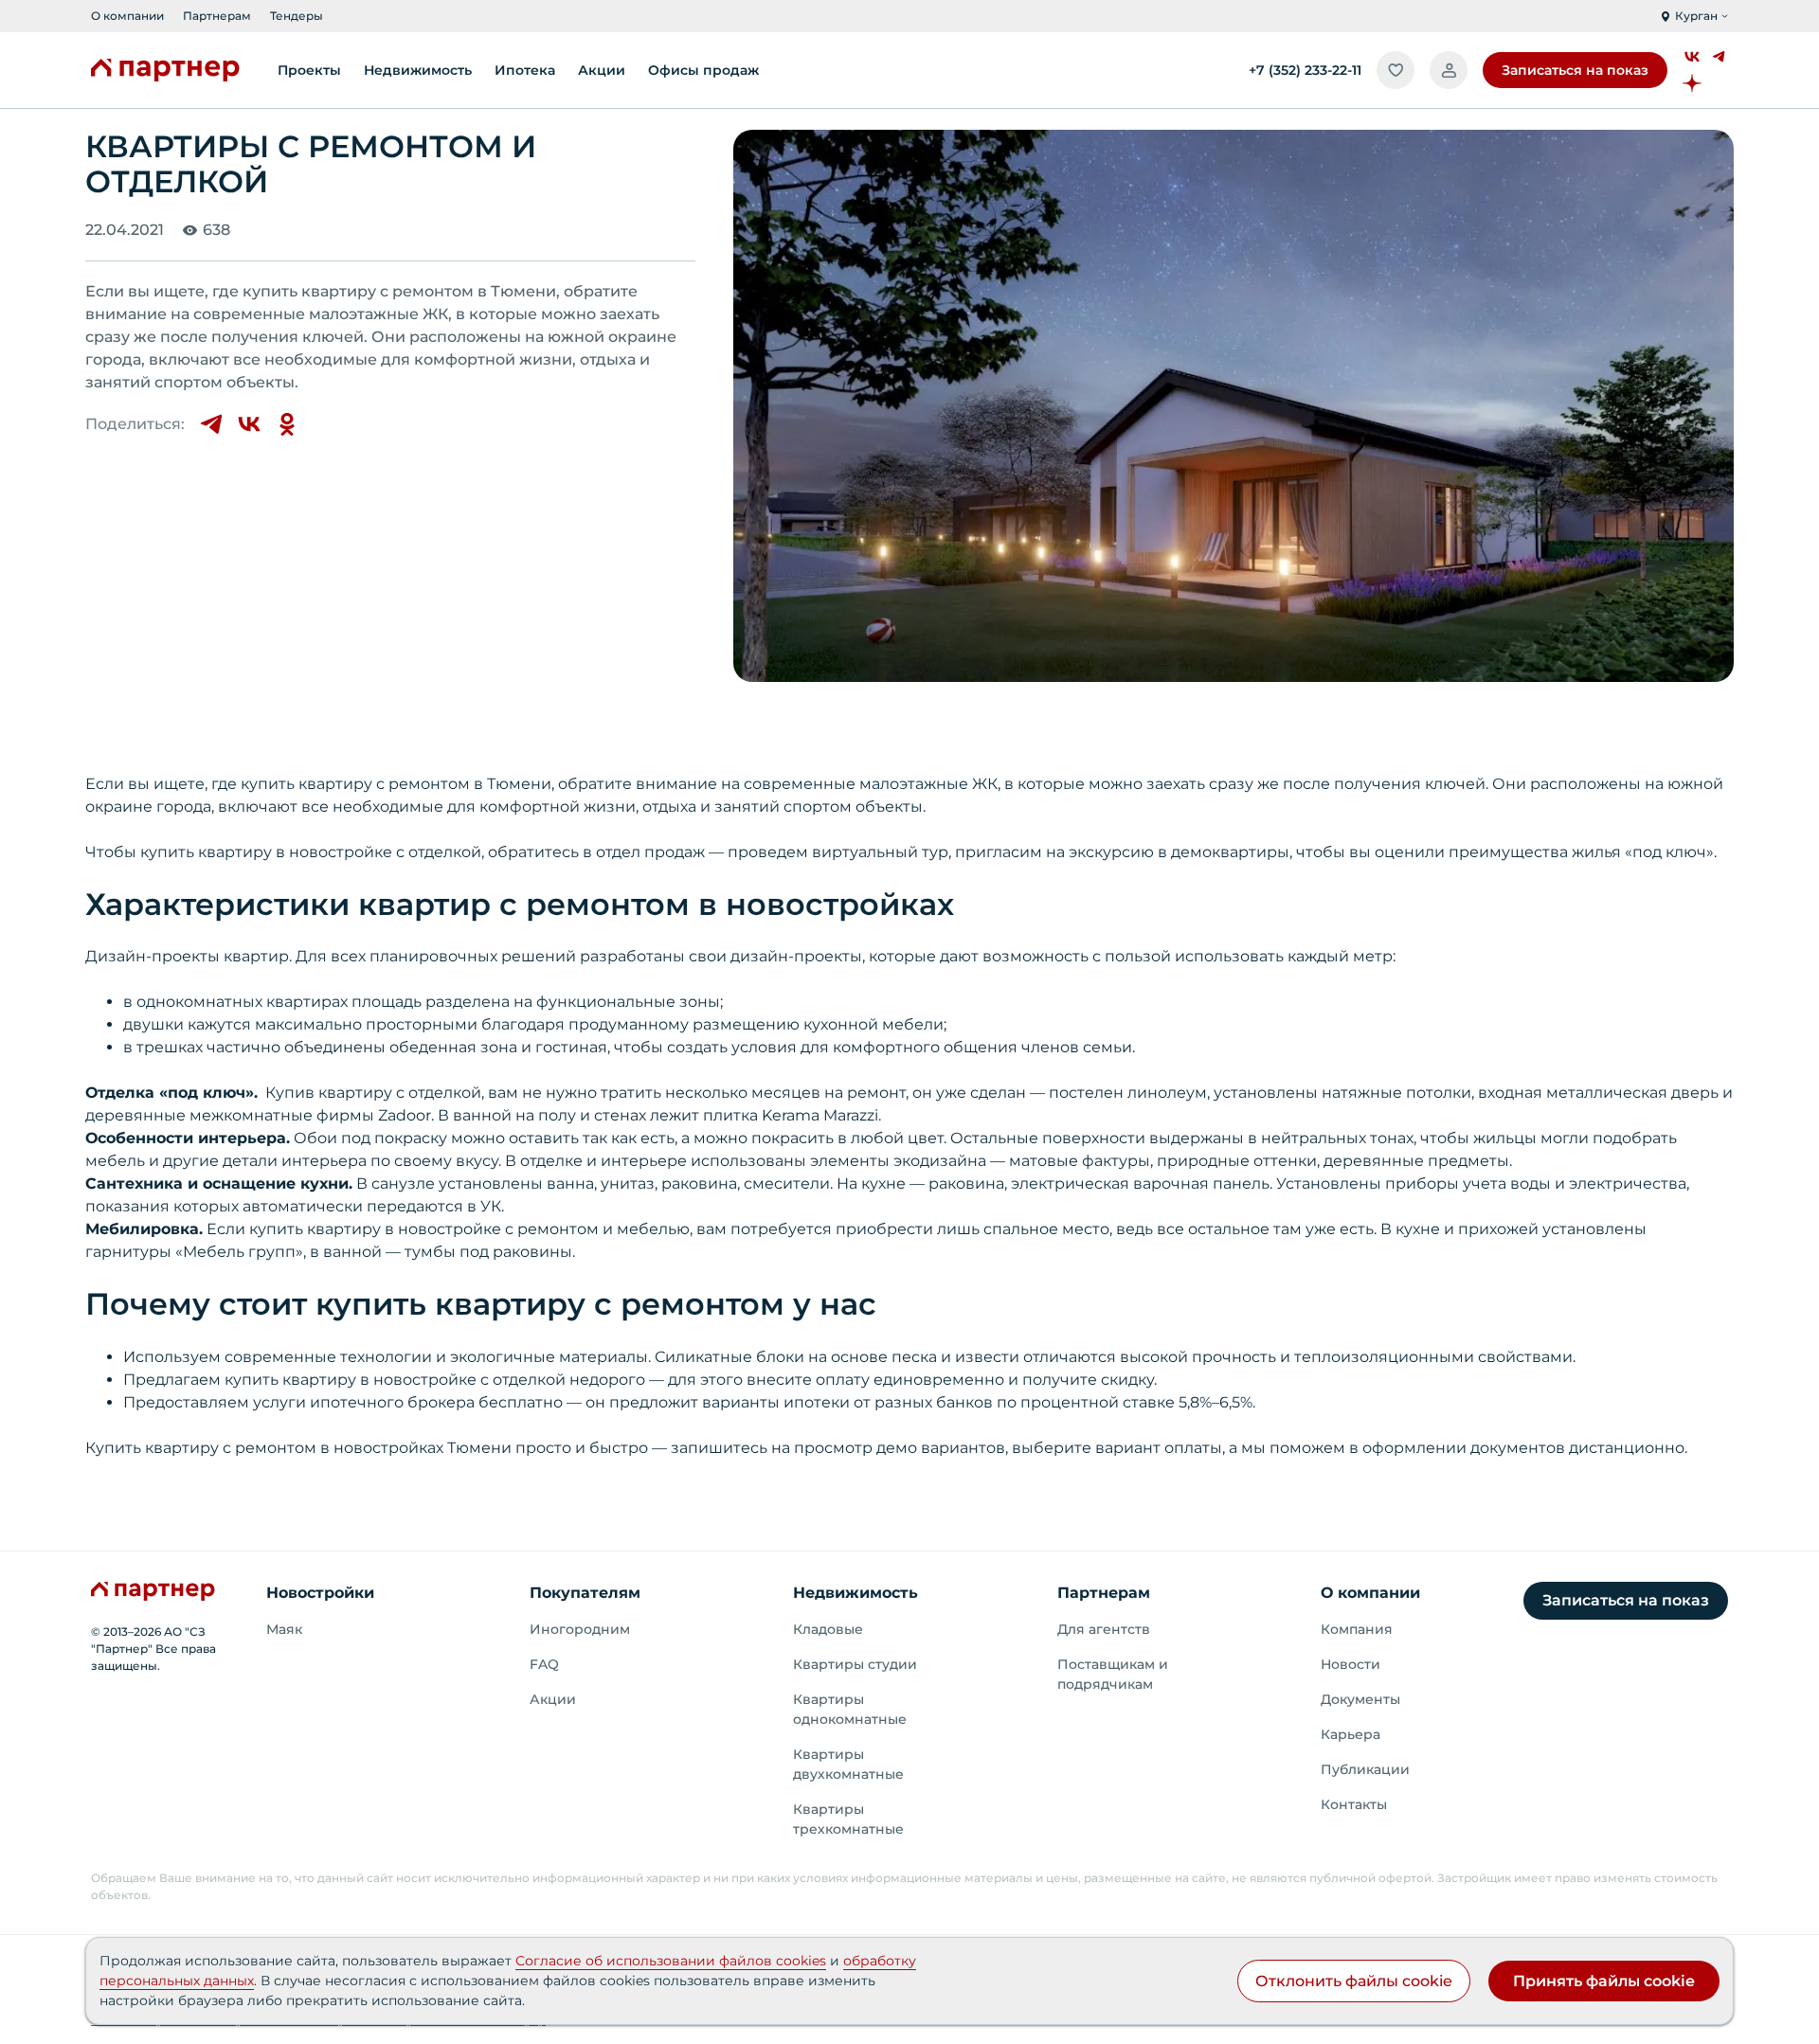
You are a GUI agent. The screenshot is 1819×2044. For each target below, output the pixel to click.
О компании (127, 16)
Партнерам (217, 16)
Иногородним (580, 1629)
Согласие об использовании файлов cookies (671, 1961)
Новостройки (320, 1593)
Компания (1357, 1629)
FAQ (544, 1664)
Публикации (1365, 1769)
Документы (1360, 1699)
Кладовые (828, 1629)
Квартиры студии (855, 1664)
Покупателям (585, 1593)
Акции (553, 1699)
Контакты (1354, 1804)
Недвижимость (855, 1593)
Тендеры (297, 16)
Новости (1351, 1664)
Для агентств (1104, 1629)
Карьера (1351, 1734)
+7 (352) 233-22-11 (1305, 70)
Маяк (284, 1629)
